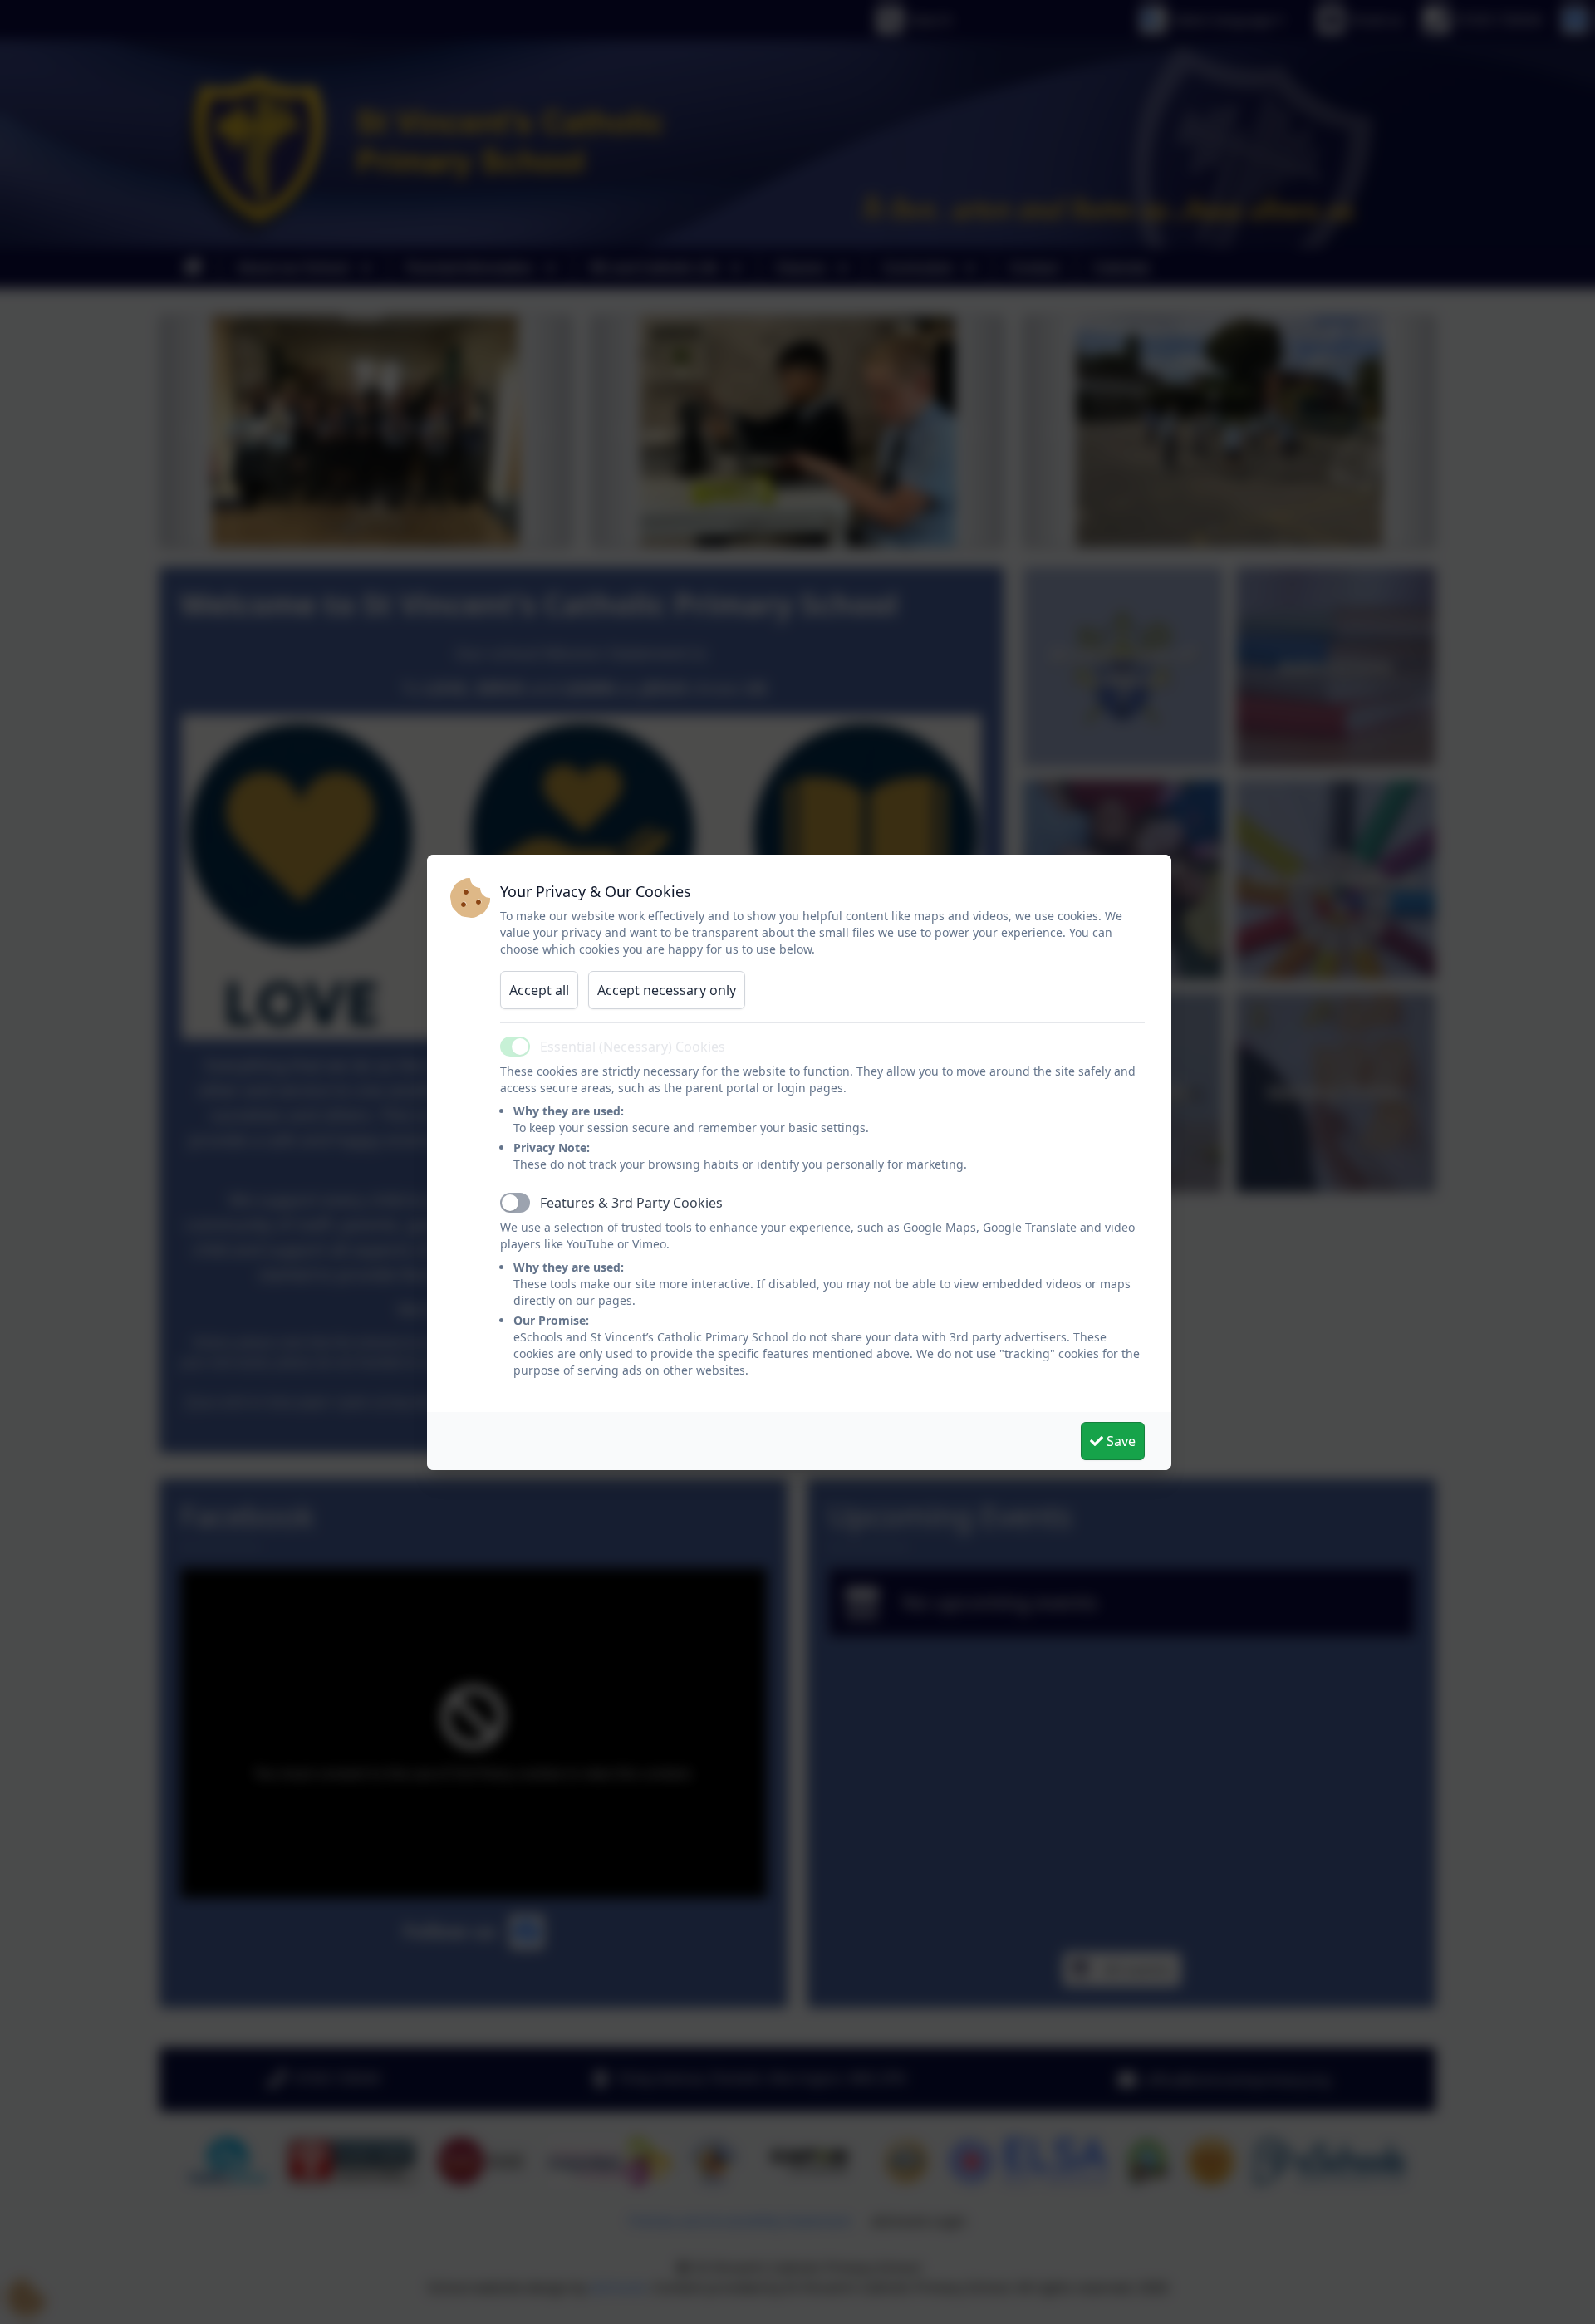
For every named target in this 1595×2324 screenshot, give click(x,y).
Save (1119, 1441)
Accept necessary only (667, 990)
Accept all (539, 990)
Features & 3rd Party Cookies (631, 1203)
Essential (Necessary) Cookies (633, 1047)
